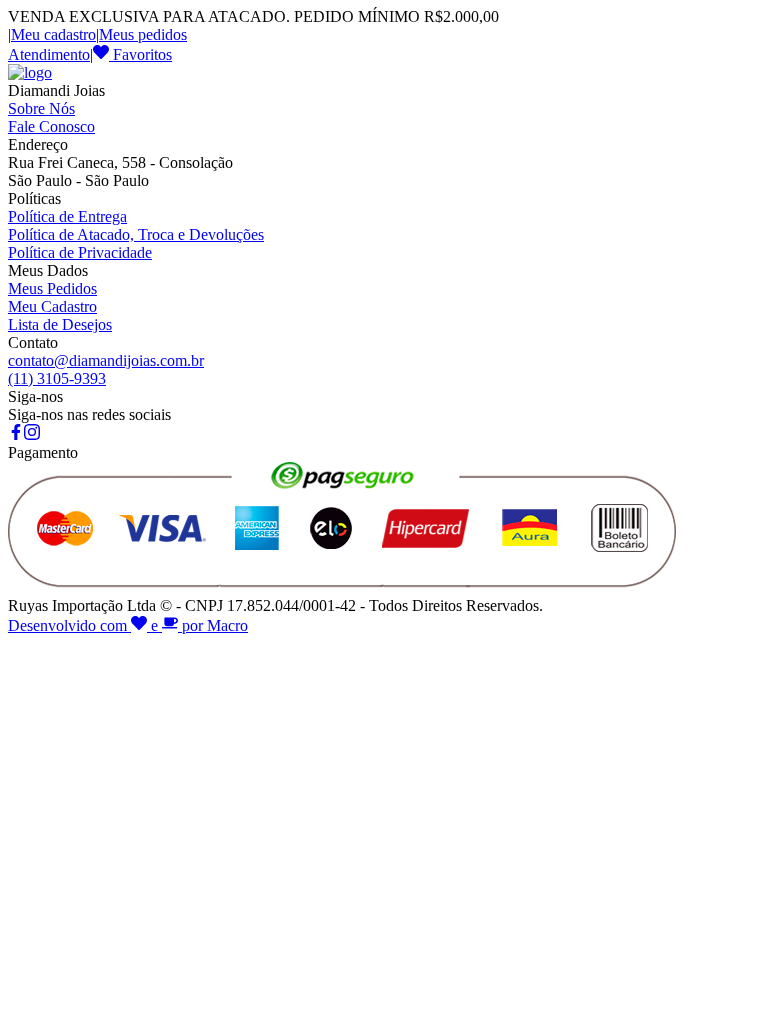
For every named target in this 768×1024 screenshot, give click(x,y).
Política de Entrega (67, 216)
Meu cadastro (53, 34)
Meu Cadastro (52, 306)
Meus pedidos (143, 34)
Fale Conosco (51, 126)
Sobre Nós (41, 108)
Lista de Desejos (60, 324)
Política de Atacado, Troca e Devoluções (136, 234)
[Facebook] (16, 434)
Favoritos (140, 54)
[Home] (30, 72)
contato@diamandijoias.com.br (106, 360)
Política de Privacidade (80, 252)
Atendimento (49, 54)
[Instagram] (32, 434)
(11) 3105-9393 (57, 378)
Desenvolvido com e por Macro (128, 625)
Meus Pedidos (52, 288)
